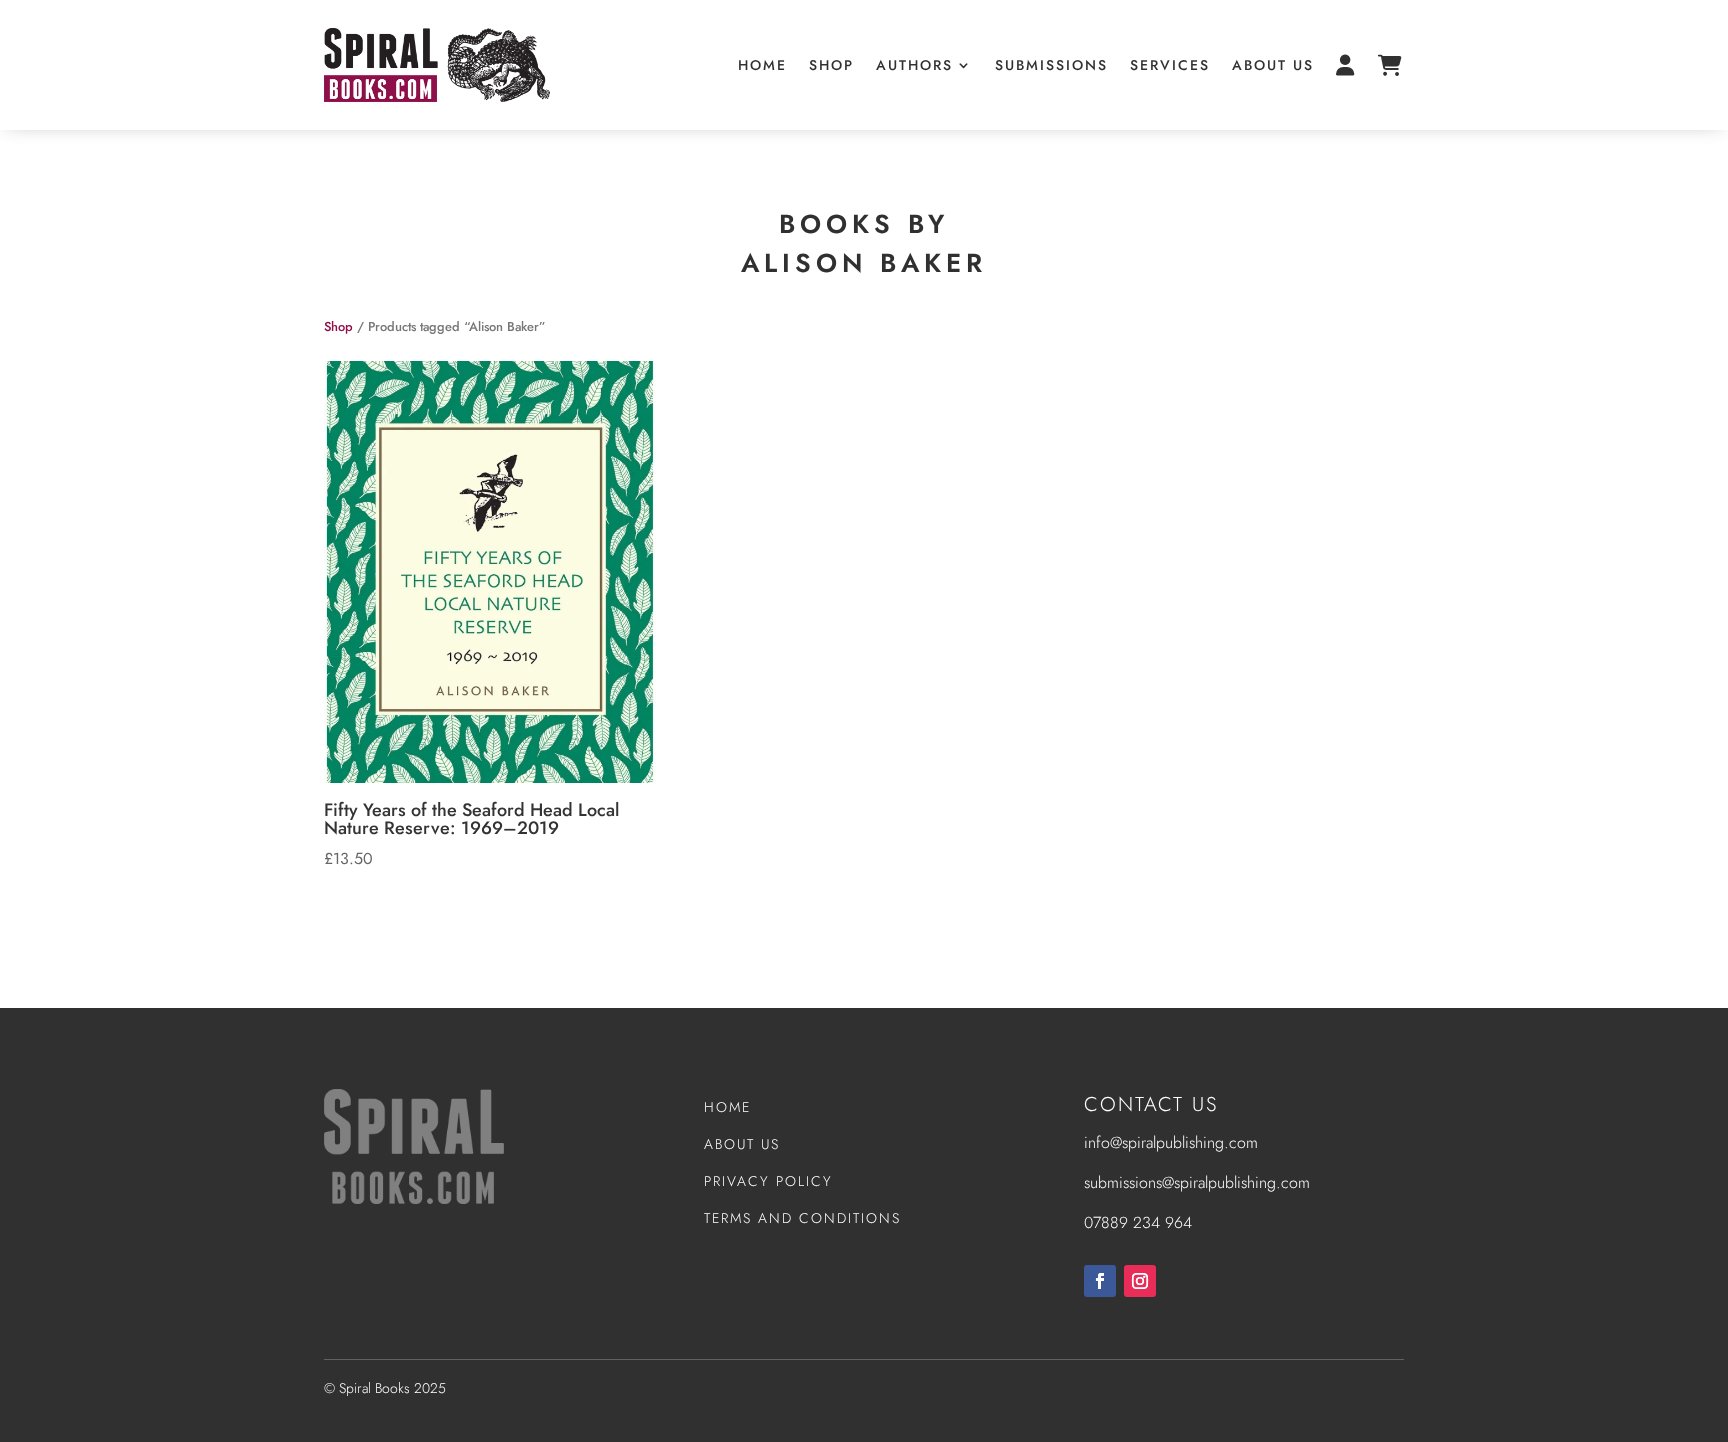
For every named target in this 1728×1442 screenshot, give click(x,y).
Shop (831, 65)
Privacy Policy (768, 1181)
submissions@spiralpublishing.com (1197, 1182)
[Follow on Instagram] (1140, 1281)
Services (1170, 65)
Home (762, 65)
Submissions (1051, 65)
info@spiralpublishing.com (1171, 1142)
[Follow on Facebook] (1100, 1281)
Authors (914, 65)
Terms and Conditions (802, 1218)
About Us (1273, 65)
